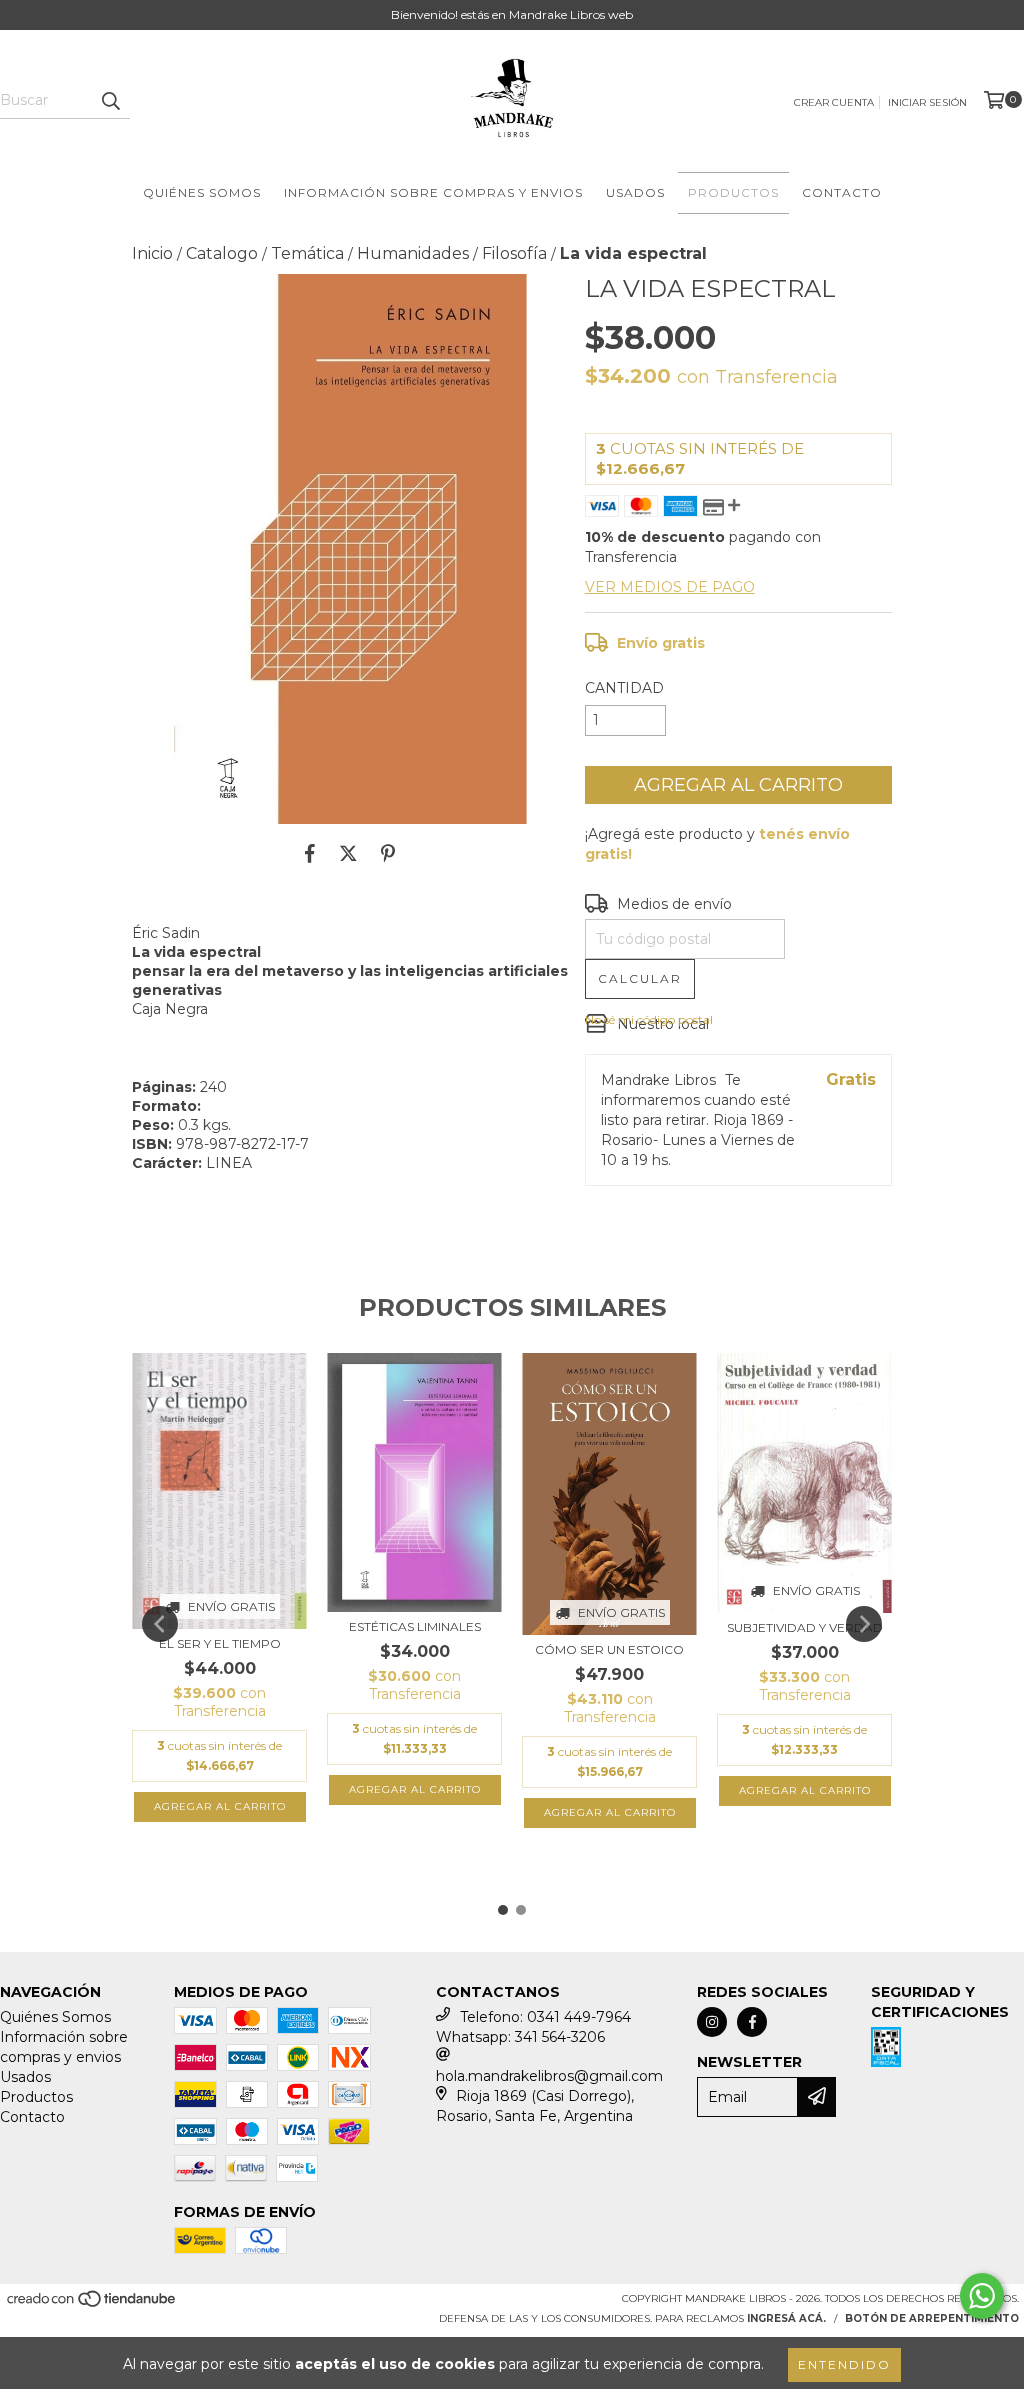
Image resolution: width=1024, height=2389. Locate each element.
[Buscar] (110, 101)
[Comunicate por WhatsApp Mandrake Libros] (982, 2296)
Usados (635, 192)
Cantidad (624, 688)
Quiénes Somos (202, 192)
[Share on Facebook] (310, 854)
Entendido (844, 2364)
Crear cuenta (834, 102)
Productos (733, 192)
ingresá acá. (786, 2318)
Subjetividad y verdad (805, 1627)
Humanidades (413, 253)
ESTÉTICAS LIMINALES (415, 1626)
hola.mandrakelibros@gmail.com (549, 2076)
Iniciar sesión (927, 102)
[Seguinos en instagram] (712, 2022)
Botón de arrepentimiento (932, 2318)
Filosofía (514, 253)
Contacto (842, 192)
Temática (307, 253)
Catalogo (222, 253)
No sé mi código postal (649, 1019)
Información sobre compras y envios (433, 192)
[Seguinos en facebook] (752, 2022)
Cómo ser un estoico (609, 1649)
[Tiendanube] (92, 2304)
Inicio (152, 253)
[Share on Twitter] (348, 854)
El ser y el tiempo (220, 1643)
